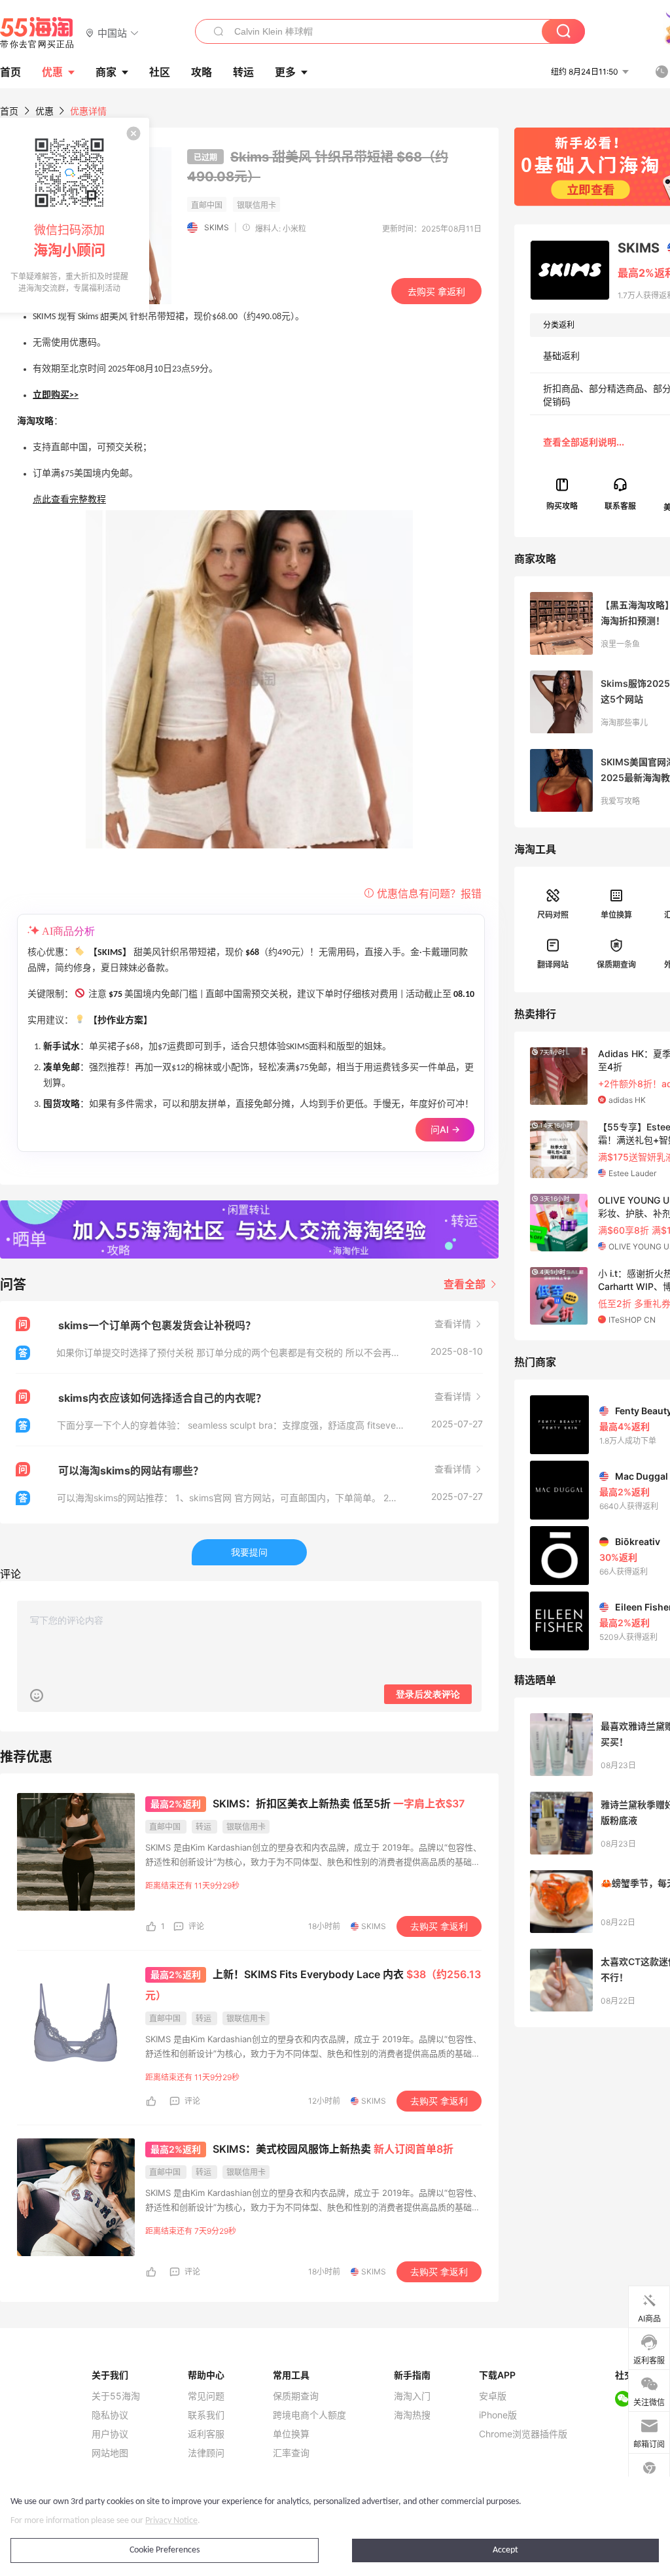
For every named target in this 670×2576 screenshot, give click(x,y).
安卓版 (493, 2396)
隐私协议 (110, 2415)
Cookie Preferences (165, 2550)
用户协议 (110, 2434)
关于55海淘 (116, 2396)
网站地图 (110, 2453)
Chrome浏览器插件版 (523, 2434)
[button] (112, 32)
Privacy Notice (171, 2521)
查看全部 (466, 1284)
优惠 (52, 72)
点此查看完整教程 (69, 500)
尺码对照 (553, 915)
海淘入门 (412, 2396)
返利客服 (206, 2434)
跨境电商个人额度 (309, 2415)
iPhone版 (498, 2415)
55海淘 (37, 33)
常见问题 (206, 2396)
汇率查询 (291, 2453)
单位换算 (616, 915)
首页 (9, 111)
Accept (505, 2550)
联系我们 (206, 2415)
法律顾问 (206, 2453)
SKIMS (217, 227)
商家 (106, 72)
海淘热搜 (412, 2415)
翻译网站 (553, 965)
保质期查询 (616, 965)
